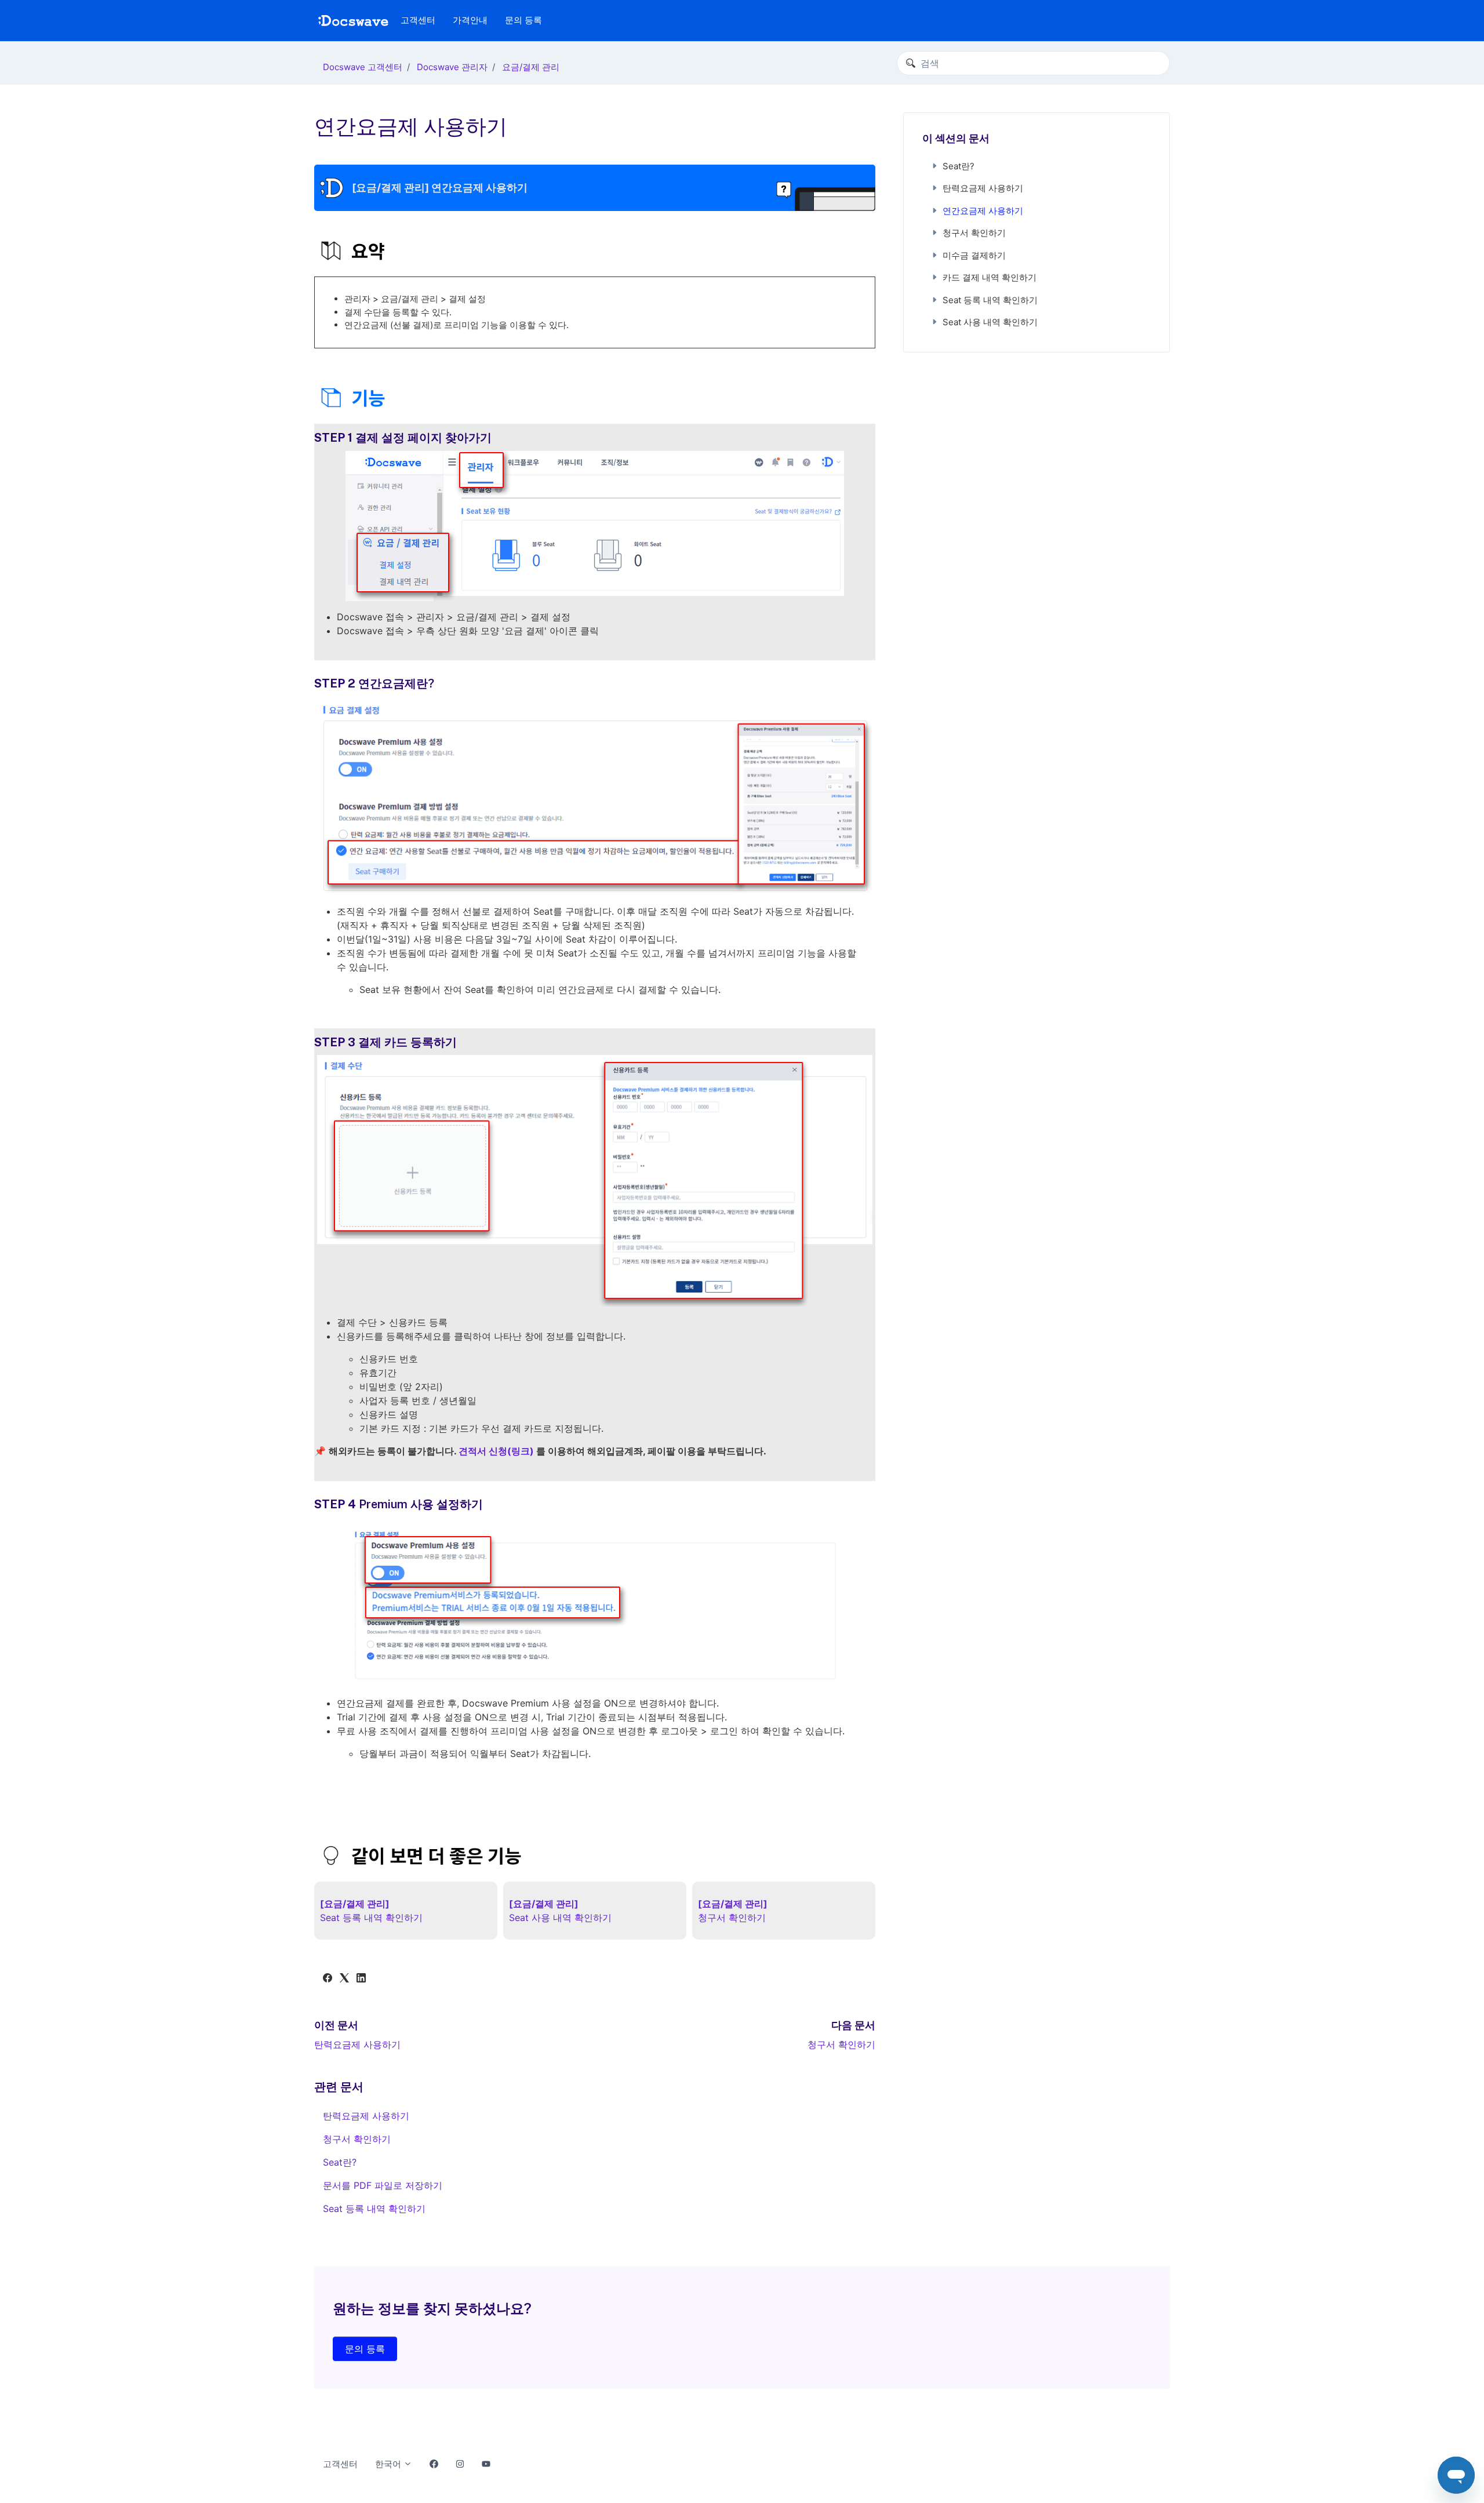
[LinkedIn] (361, 1979)
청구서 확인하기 (841, 2044)
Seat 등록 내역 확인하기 (374, 2209)
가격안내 (470, 20)
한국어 (389, 2464)
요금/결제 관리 (531, 67)
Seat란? (340, 2162)
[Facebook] (328, 1979)
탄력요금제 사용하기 (357, 2044)
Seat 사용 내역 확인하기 (990, 322)
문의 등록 (523, 20)
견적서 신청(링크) (496, 1451)
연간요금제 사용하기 (983, 211)
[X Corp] (344, 1979)
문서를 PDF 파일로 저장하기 (383, 2185)
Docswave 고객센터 (363, 67)
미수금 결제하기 (974, 255)
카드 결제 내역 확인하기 (990, 277)
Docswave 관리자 (452, 67)
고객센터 (418, 20)
